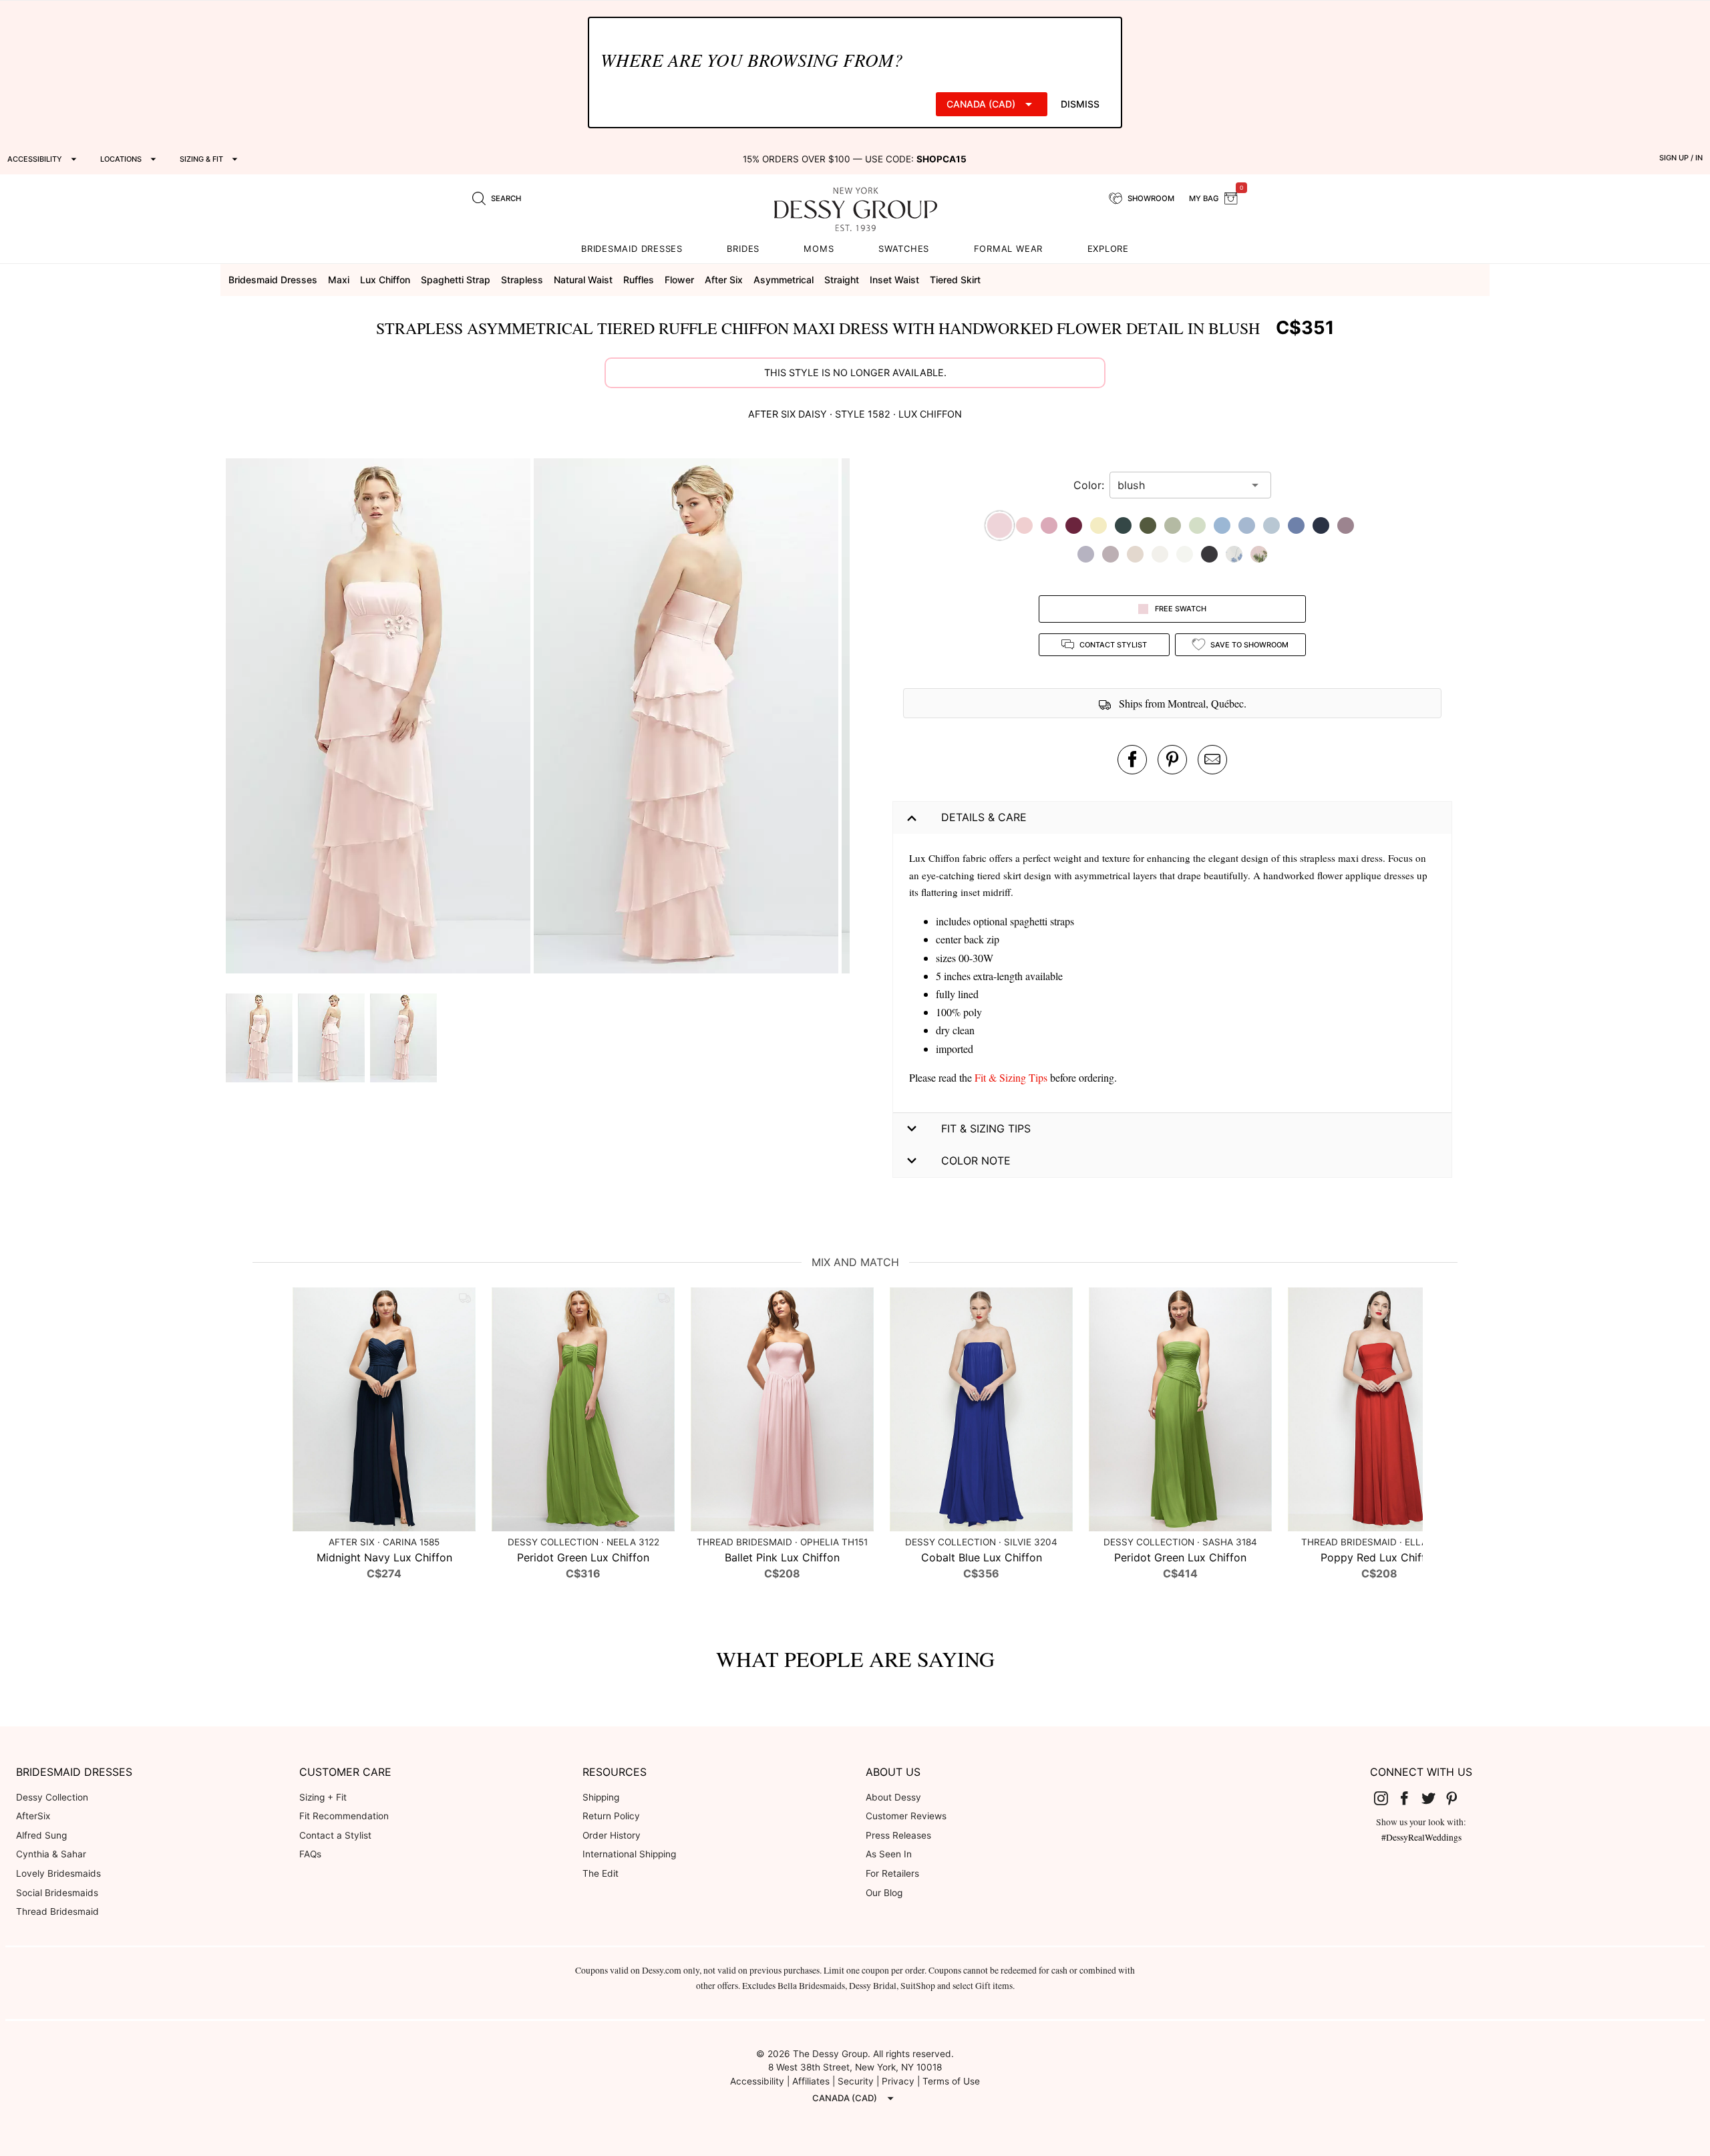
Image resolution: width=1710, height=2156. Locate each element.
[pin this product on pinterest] (1172, 760)
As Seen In (889, 1854)
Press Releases (898, 1835)
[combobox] (1180, 485)
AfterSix (33, 1816)
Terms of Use (951, 2081)
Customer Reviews (906, 1816)
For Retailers (892, 1873)
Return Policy (611, 1816)
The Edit (601, 1873)
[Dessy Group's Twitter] (1433, 1798)
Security (856, 2081)
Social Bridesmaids (57, 1893)
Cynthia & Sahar (51, 1854)
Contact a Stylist (335, 1835)
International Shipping (629, 1854)
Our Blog (884, 1893)
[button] (380, 718)
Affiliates (811, 2081)
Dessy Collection (52, 1797)
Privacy (898, 2081)
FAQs (310, 1854)
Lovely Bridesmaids (58, 1873)
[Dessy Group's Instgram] (1386, 1798)
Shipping (601, 1797)
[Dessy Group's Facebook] (1409, 1798)
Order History (612, 1835)
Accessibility (757, 2081)
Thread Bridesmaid (57, 1911)
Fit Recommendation (344, 1816)
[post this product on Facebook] (1132, 760)
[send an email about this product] (1212, 760)
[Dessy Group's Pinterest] (1458, 1798)
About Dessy (893, 1797)
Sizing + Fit (323, 1797)
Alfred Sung (41, 1835)
